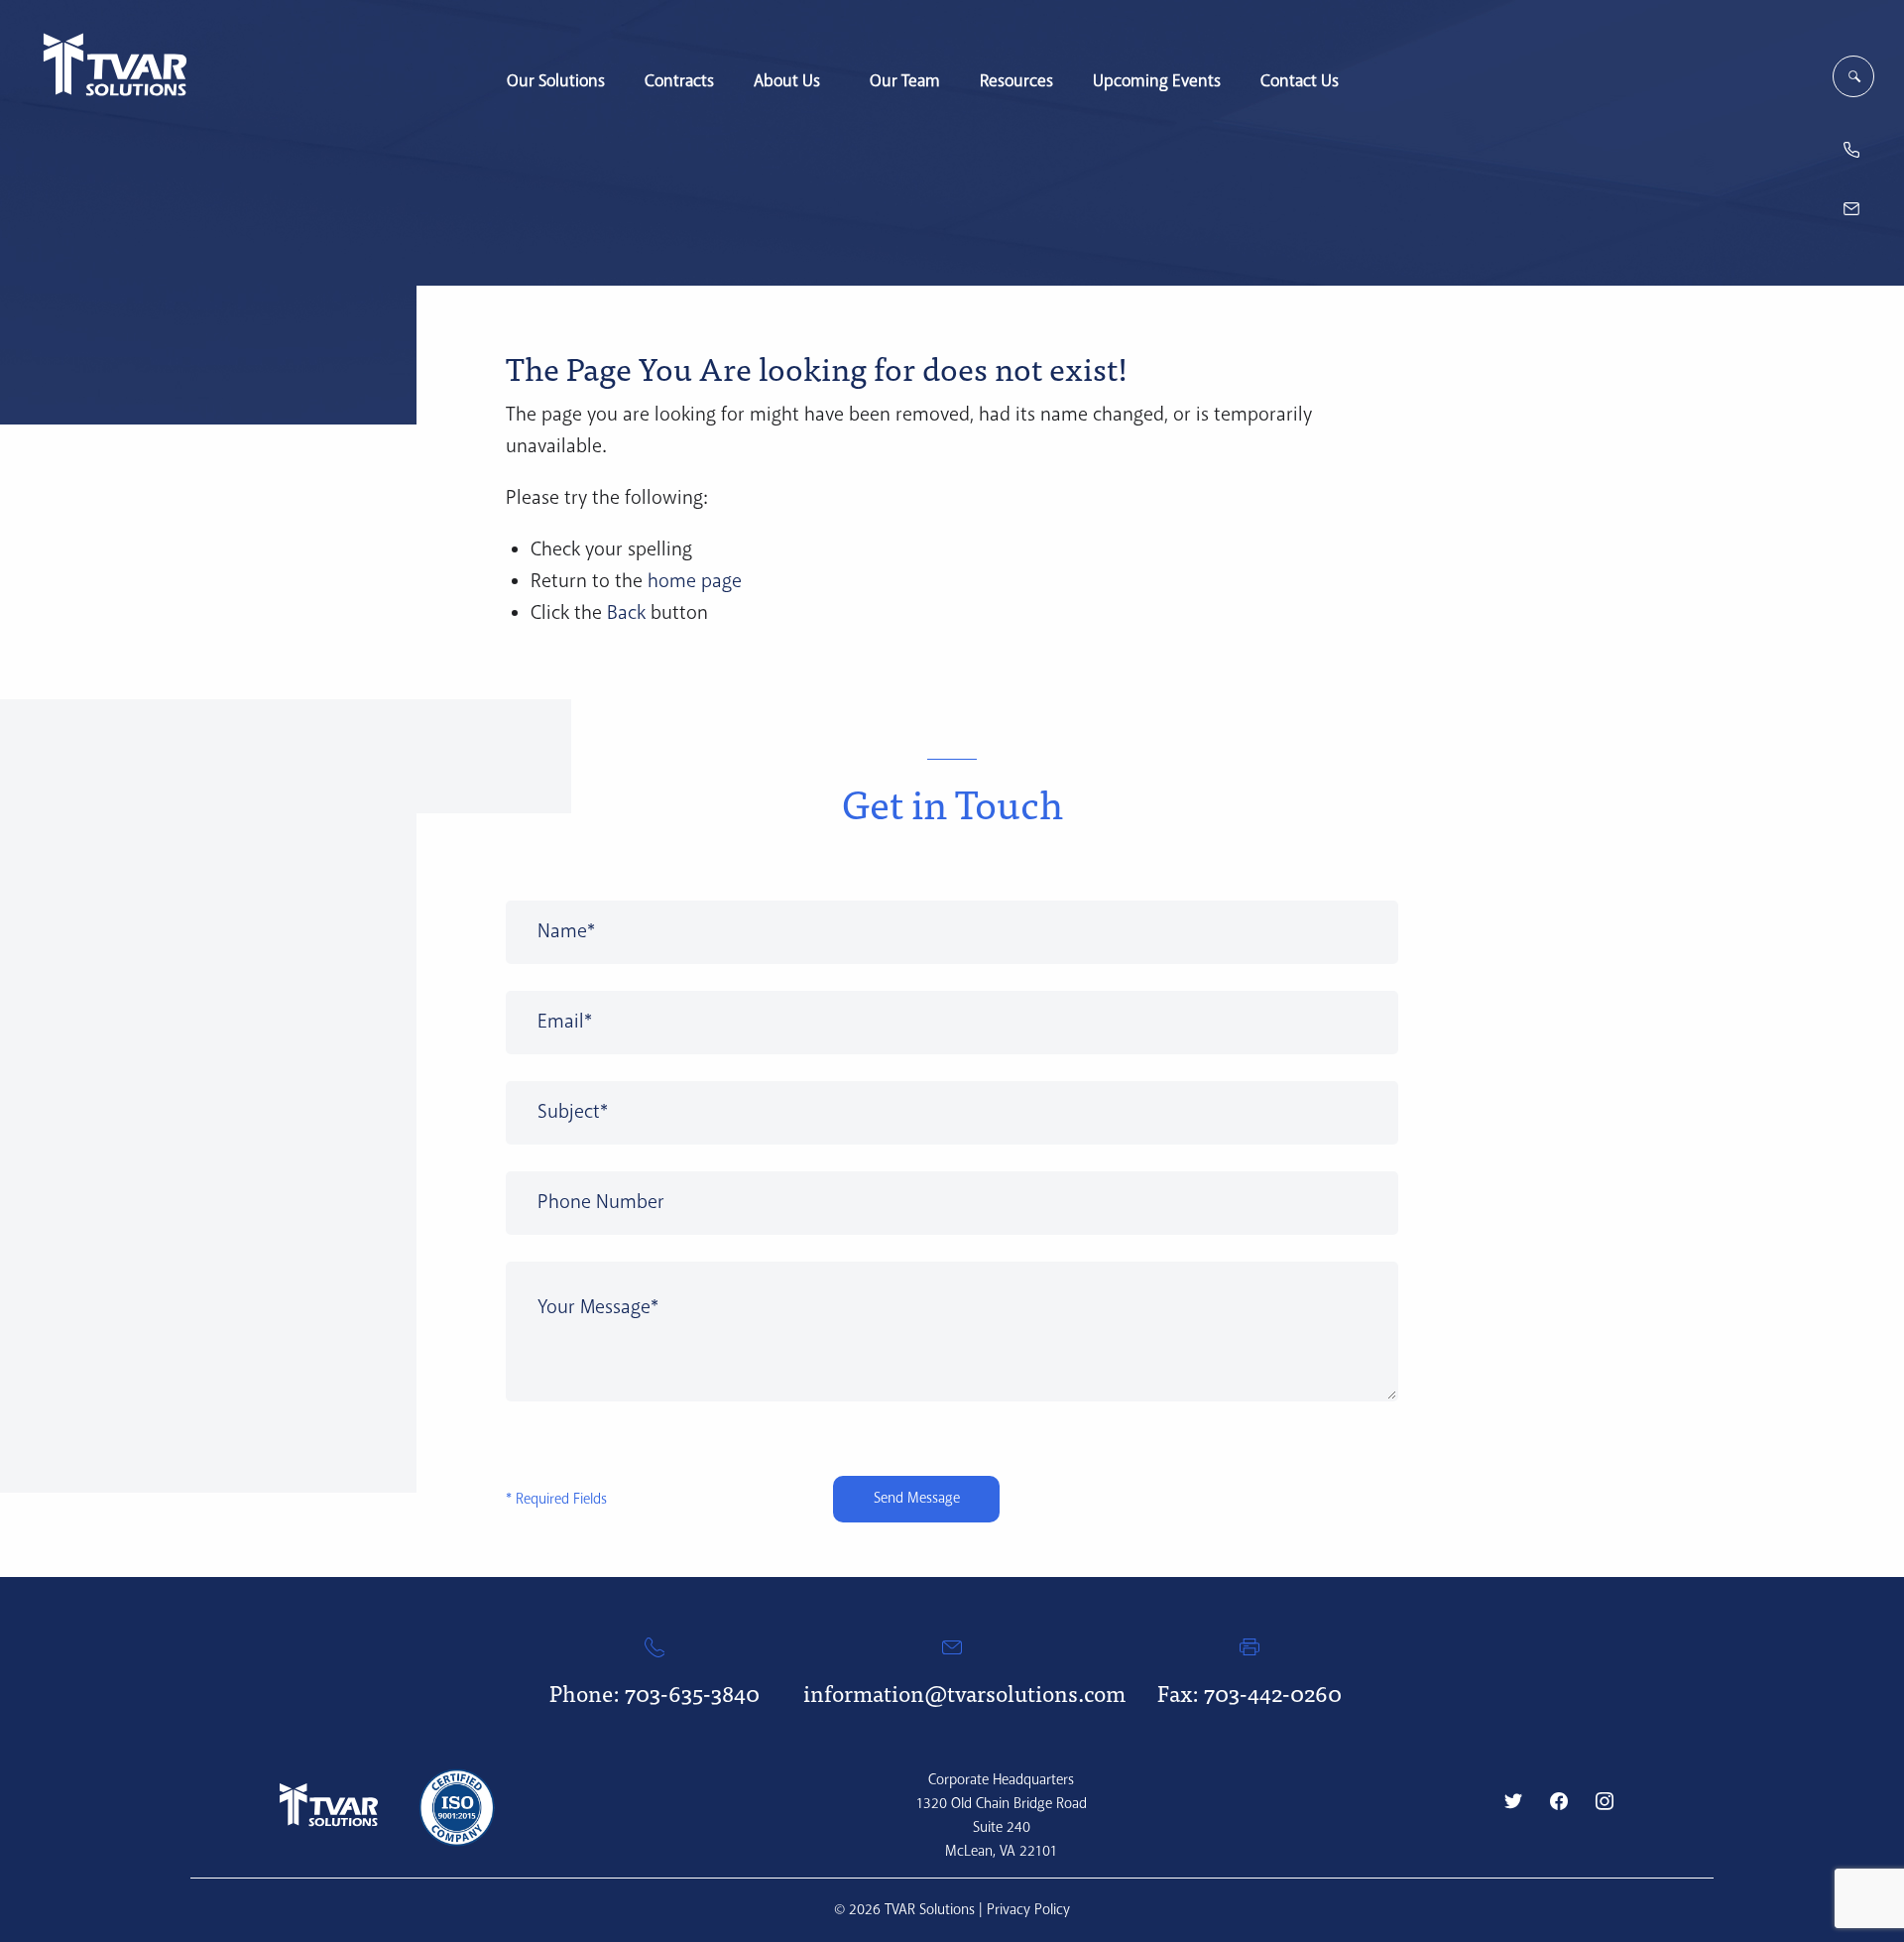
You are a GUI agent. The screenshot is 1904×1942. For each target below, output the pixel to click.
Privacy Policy (1028, 1910)
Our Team (905, 80)
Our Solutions (556, 80)
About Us (787, 80)
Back (626, 613)
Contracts (679, 80)
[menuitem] (556, 71)
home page (695, 582)
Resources (1016, 80)
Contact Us (1300, 80)
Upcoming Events (1157, 80)
